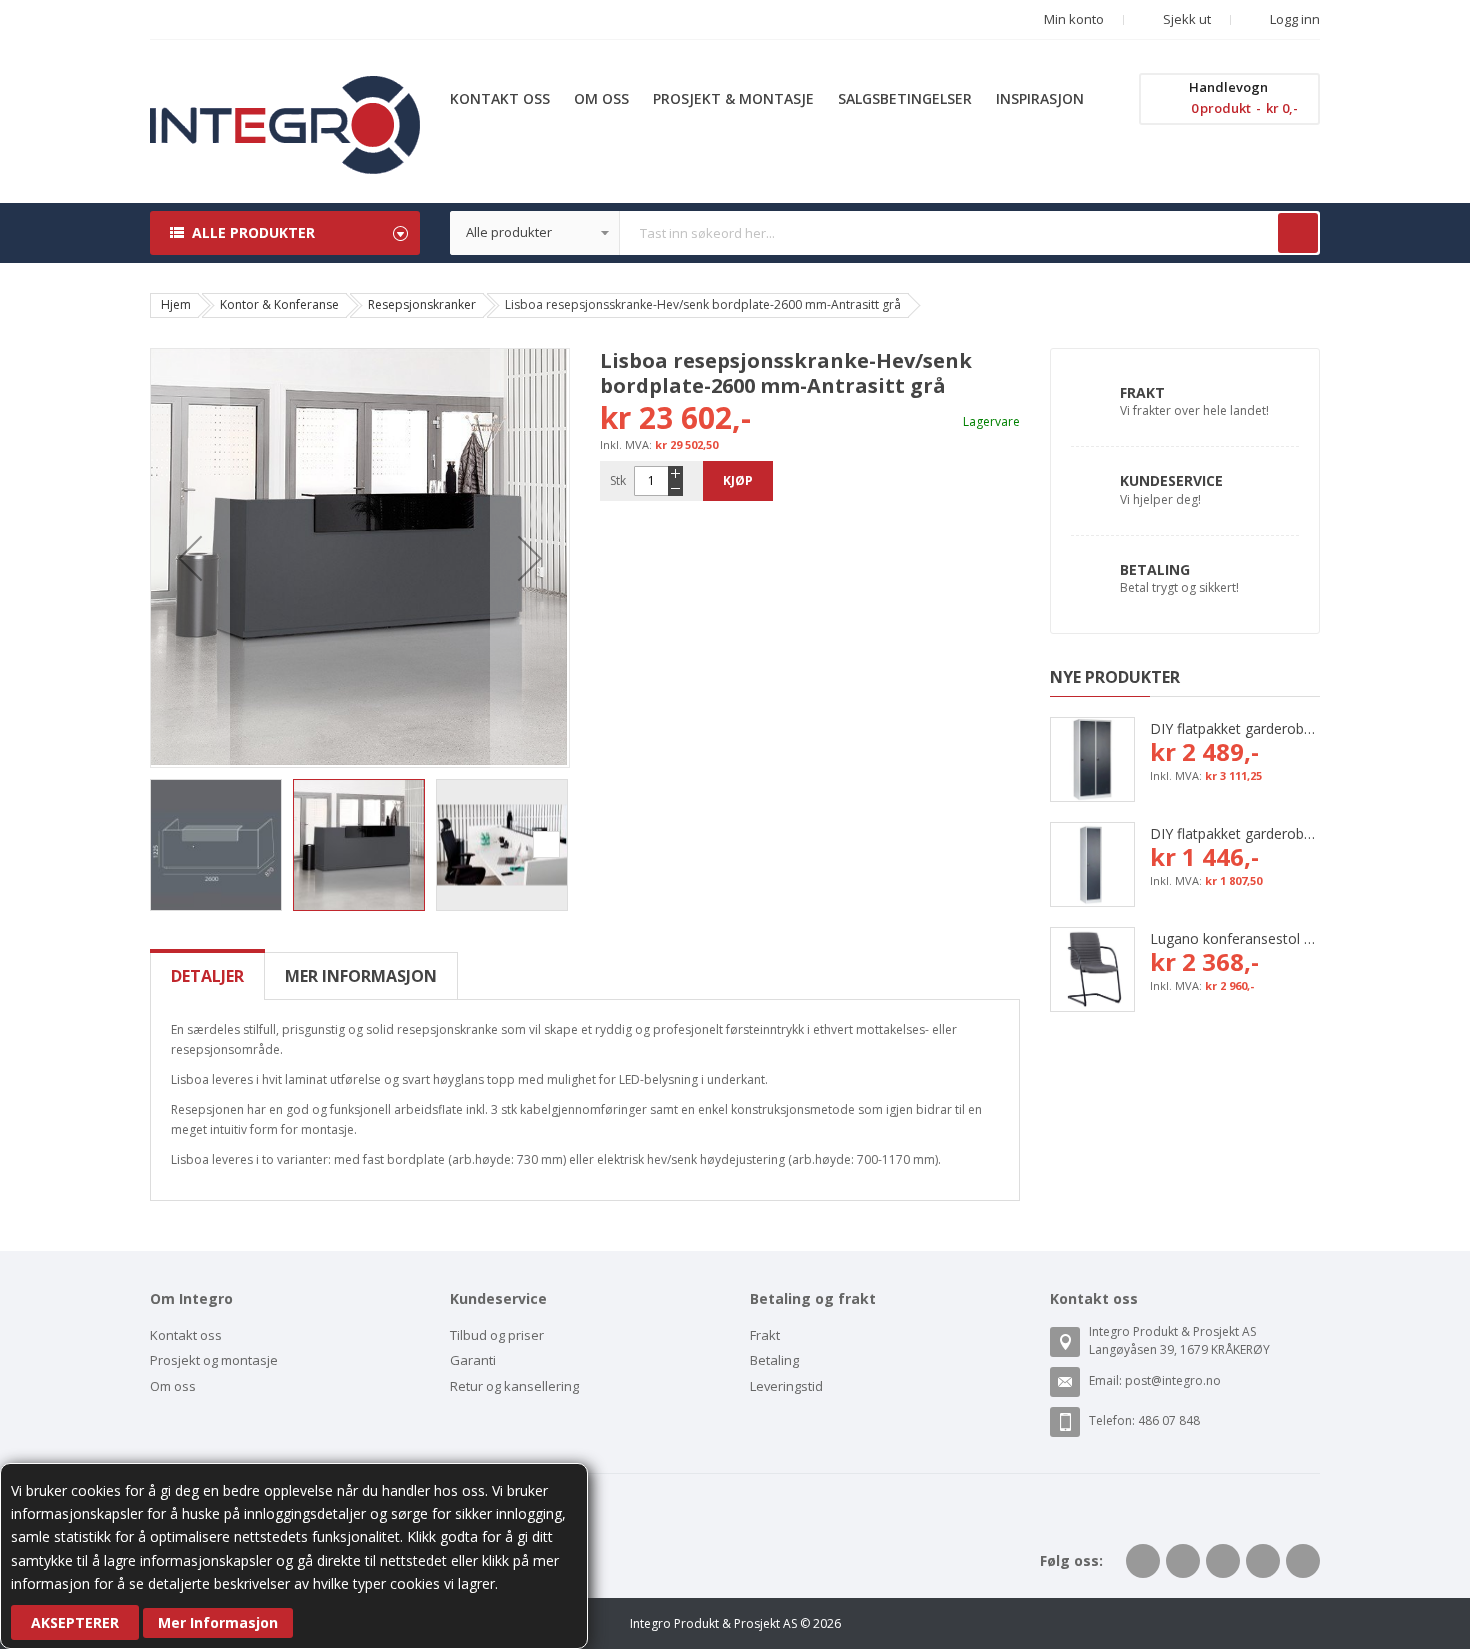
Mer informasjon (361, 976)
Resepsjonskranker (422, 304)
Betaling (1155, 569)
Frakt (1142, 392)
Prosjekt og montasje (214, 1360)
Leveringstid (786, 1386)
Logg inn (1293, 19)
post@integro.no (1173, 1380)
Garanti (473, 1360)
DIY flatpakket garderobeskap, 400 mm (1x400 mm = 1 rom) (1235, 833)
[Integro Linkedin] (1223, 1561)
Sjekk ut (1185, 19)
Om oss (173, 1386)
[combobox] (885, 233)
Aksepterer (75, 1622)
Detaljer (207, 976)
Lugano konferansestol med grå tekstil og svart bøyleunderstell (1235, 938)
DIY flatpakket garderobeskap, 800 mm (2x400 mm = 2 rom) (1235, 728)
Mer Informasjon (218, 1622)
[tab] (207, 976)
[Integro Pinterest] (1263, 1561)
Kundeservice (1171, 480)
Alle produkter (253, 232)
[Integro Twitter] (1183, 1561)
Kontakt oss (186, 1335)
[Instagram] (1303, 1561)
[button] (190, 558)
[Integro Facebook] (1143, 1561)
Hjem (176, 304)
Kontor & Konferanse (279, 304)
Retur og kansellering (514, 1386)
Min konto (1074, 19)
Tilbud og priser (497, 1335)
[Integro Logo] (285, 90)
